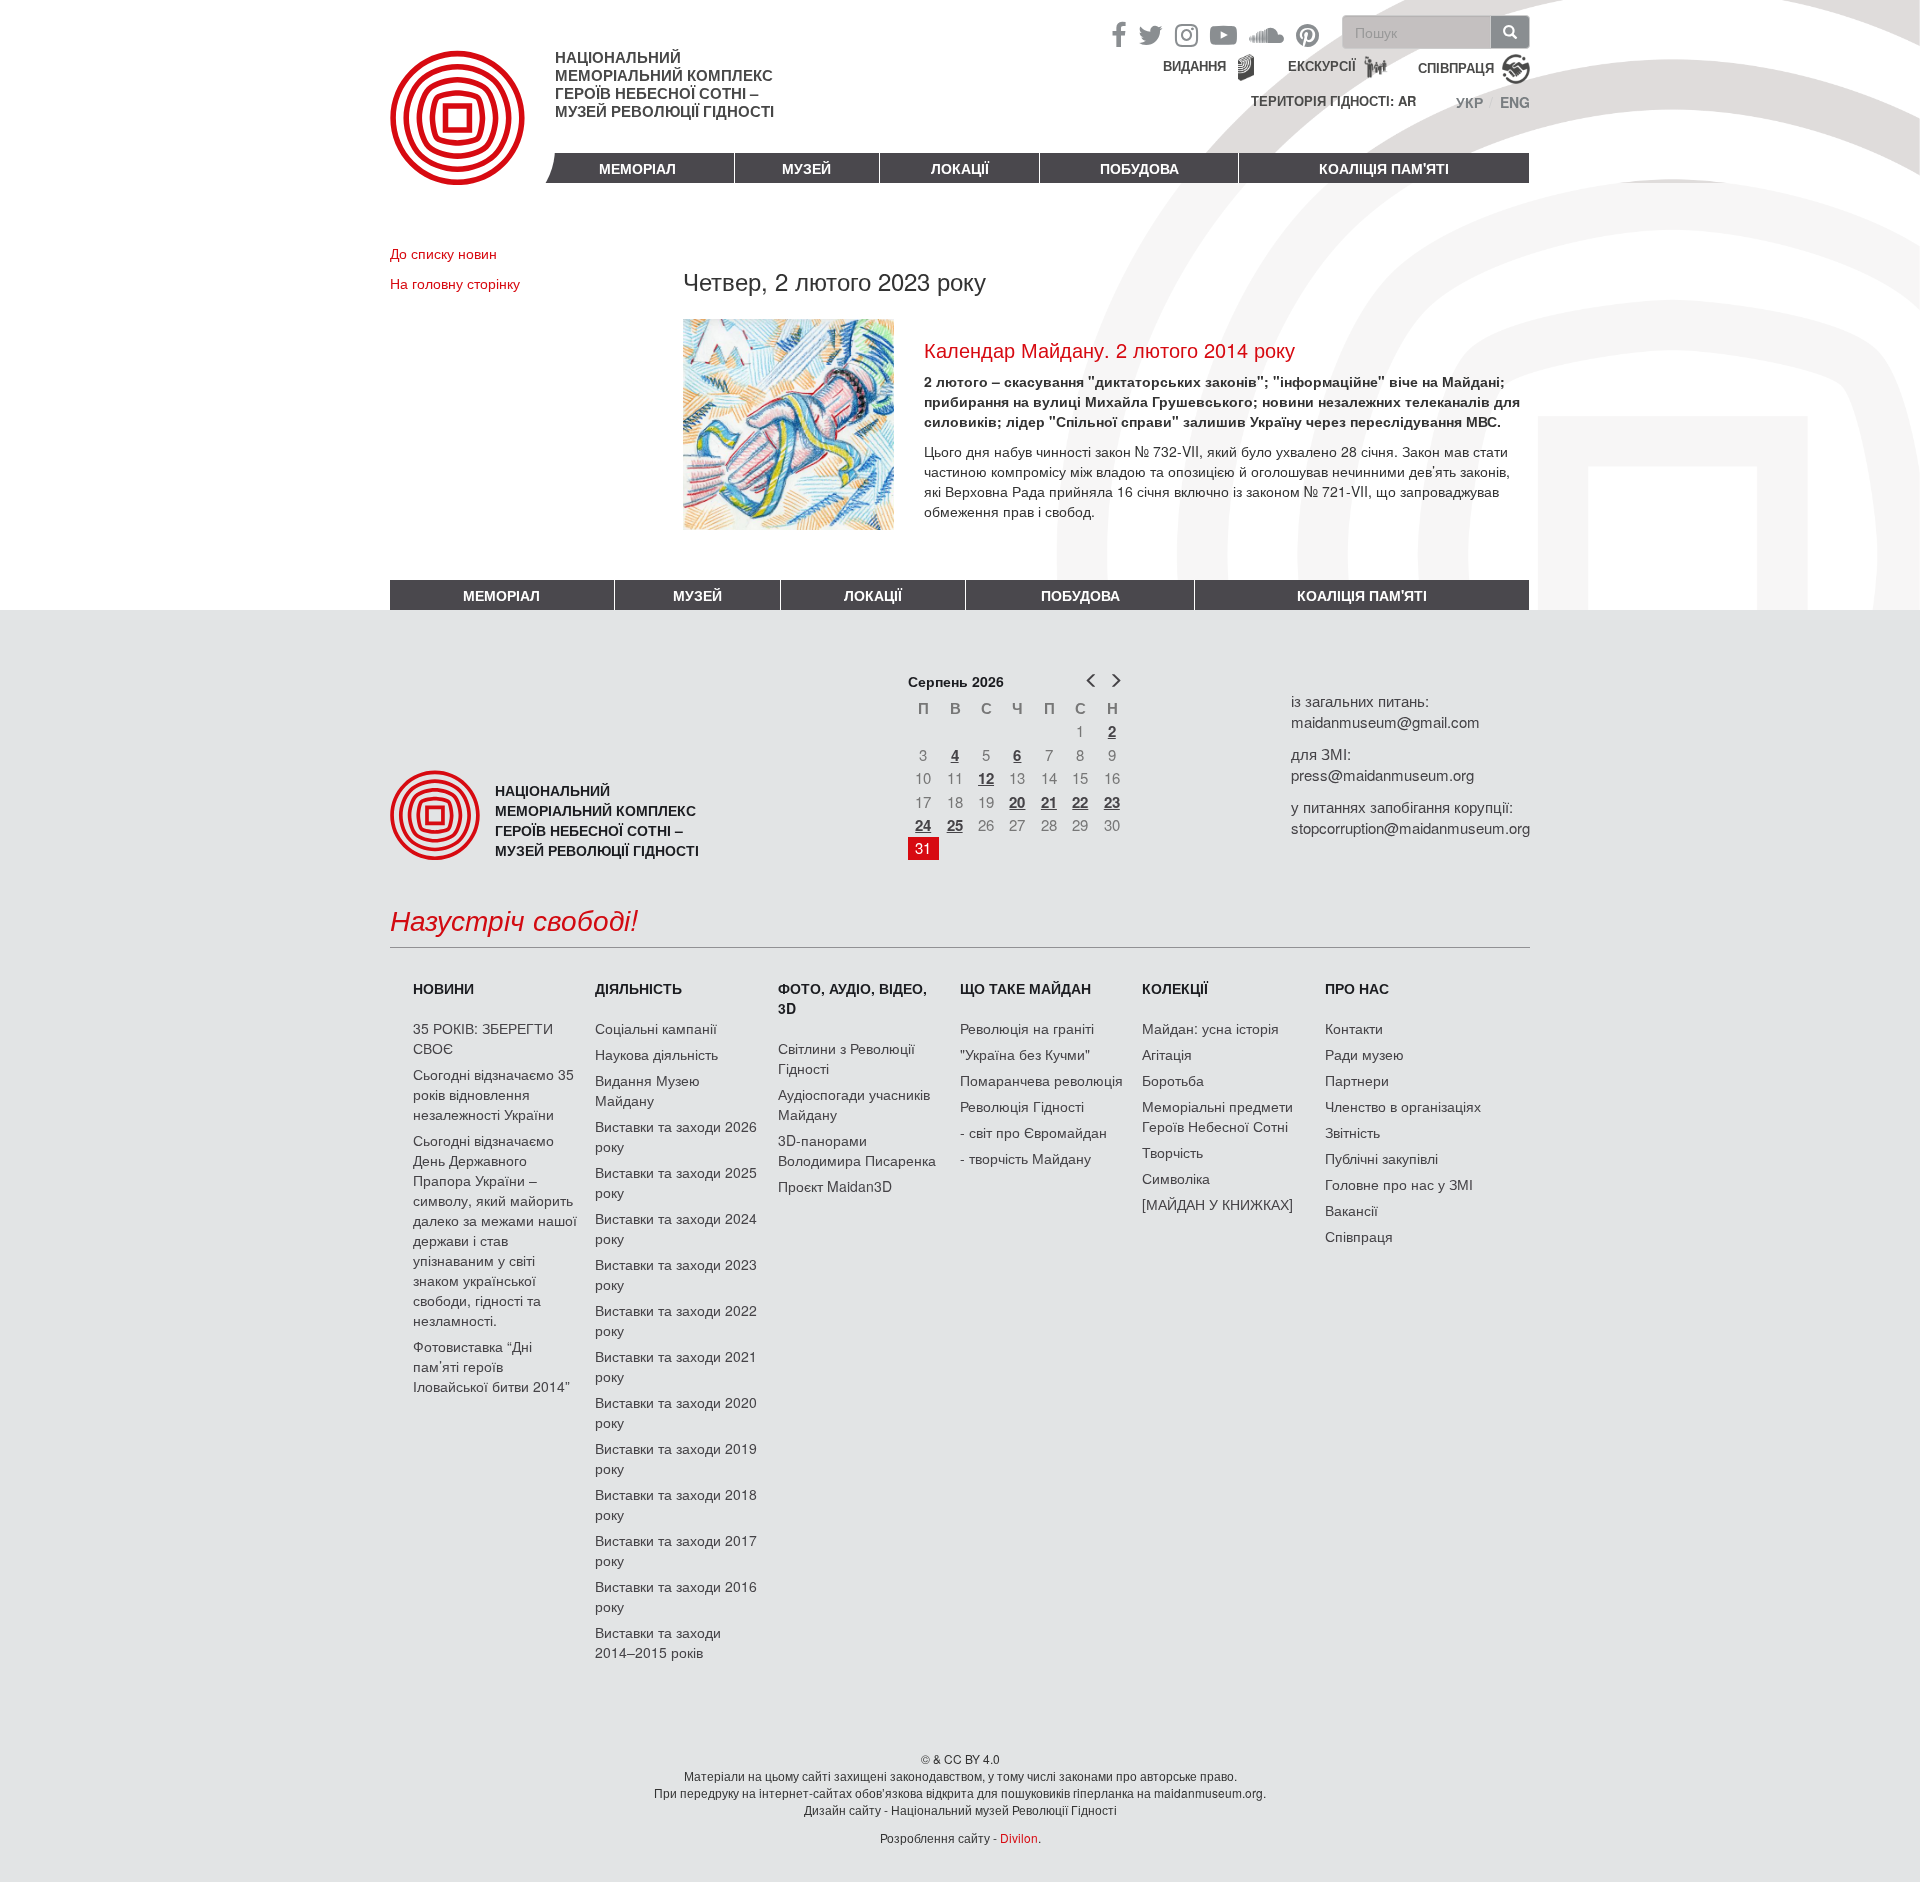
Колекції (1175, 988)
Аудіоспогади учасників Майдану (854, 1104)
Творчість (1172, 1152)
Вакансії (1351, 1210)
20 (1017, 802)
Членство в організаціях (1403, 1106)
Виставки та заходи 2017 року (676, 1550)
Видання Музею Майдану (647, 1090)
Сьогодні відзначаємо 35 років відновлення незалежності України (493, 1094)
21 (1049, 802)
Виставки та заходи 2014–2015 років (658, 1642)
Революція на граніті (1027, 1028)
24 (923, 825)
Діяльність (638, 988)
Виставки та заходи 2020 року (676, 1412)
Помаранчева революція (1041, 1080)
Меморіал (637, 168)
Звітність (1352, 1132)
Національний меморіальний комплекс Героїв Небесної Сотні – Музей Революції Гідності (664, 84)
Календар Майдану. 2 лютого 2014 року (1109, 349)
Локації (960, 168)
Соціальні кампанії (656, 1028)
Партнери (1357, 1080)
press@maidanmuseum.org (1382, 774)
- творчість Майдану (1025, 1158)
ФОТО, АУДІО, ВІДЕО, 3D (852, 998)
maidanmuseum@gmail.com (1385, 721)
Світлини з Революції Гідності (846, 1058)
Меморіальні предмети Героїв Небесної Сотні (1217, 1116)
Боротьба (1173, 1080)
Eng (1515, 102)
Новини (443, 988)
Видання (1194, 65)
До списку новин (443, 253)
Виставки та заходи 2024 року (676, 1228)
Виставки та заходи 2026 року (676, 1136)
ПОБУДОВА (1139, 168)
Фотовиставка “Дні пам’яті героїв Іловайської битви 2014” (491, 1366)
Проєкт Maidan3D (835, 1186)
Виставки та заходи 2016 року (676, 1596)
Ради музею (1364, 1054)
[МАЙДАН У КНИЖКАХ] (1217, 1204)
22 (1080, 802)
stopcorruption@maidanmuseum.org (1410, 827)
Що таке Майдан (1025, 988)
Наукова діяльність (656, 1054)
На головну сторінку (455, 283)
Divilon (1019, 1837)
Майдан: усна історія (1210, 1028)
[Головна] (472, 134)
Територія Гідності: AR (1333, 101)
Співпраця (1359, 1236)
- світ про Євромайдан (1033, 1132)
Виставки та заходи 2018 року (676, 1504)
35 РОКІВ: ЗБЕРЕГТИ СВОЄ (483, 1038)
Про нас (1357, 988)
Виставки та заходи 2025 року (676, 1182)
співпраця (1456, 66)
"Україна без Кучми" (1025, 1054)
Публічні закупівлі (1381, 1158)
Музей (806, 168)
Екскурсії (1322, 65)
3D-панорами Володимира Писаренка (857, 1150)
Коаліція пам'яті (1384, 168)
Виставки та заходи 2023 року (676, 1274)
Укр (1469, 102)
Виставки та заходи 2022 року (676, 1320)
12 (986, 778)
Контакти (1354, 1028)
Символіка (1176, 1178)
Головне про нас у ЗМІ (1399, 1184)
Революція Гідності (1022, 1106)
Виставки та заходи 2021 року (676, 1366)
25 (955, 825)
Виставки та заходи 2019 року (676, 1458)
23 (1112, 802)
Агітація (1167, 1054)
